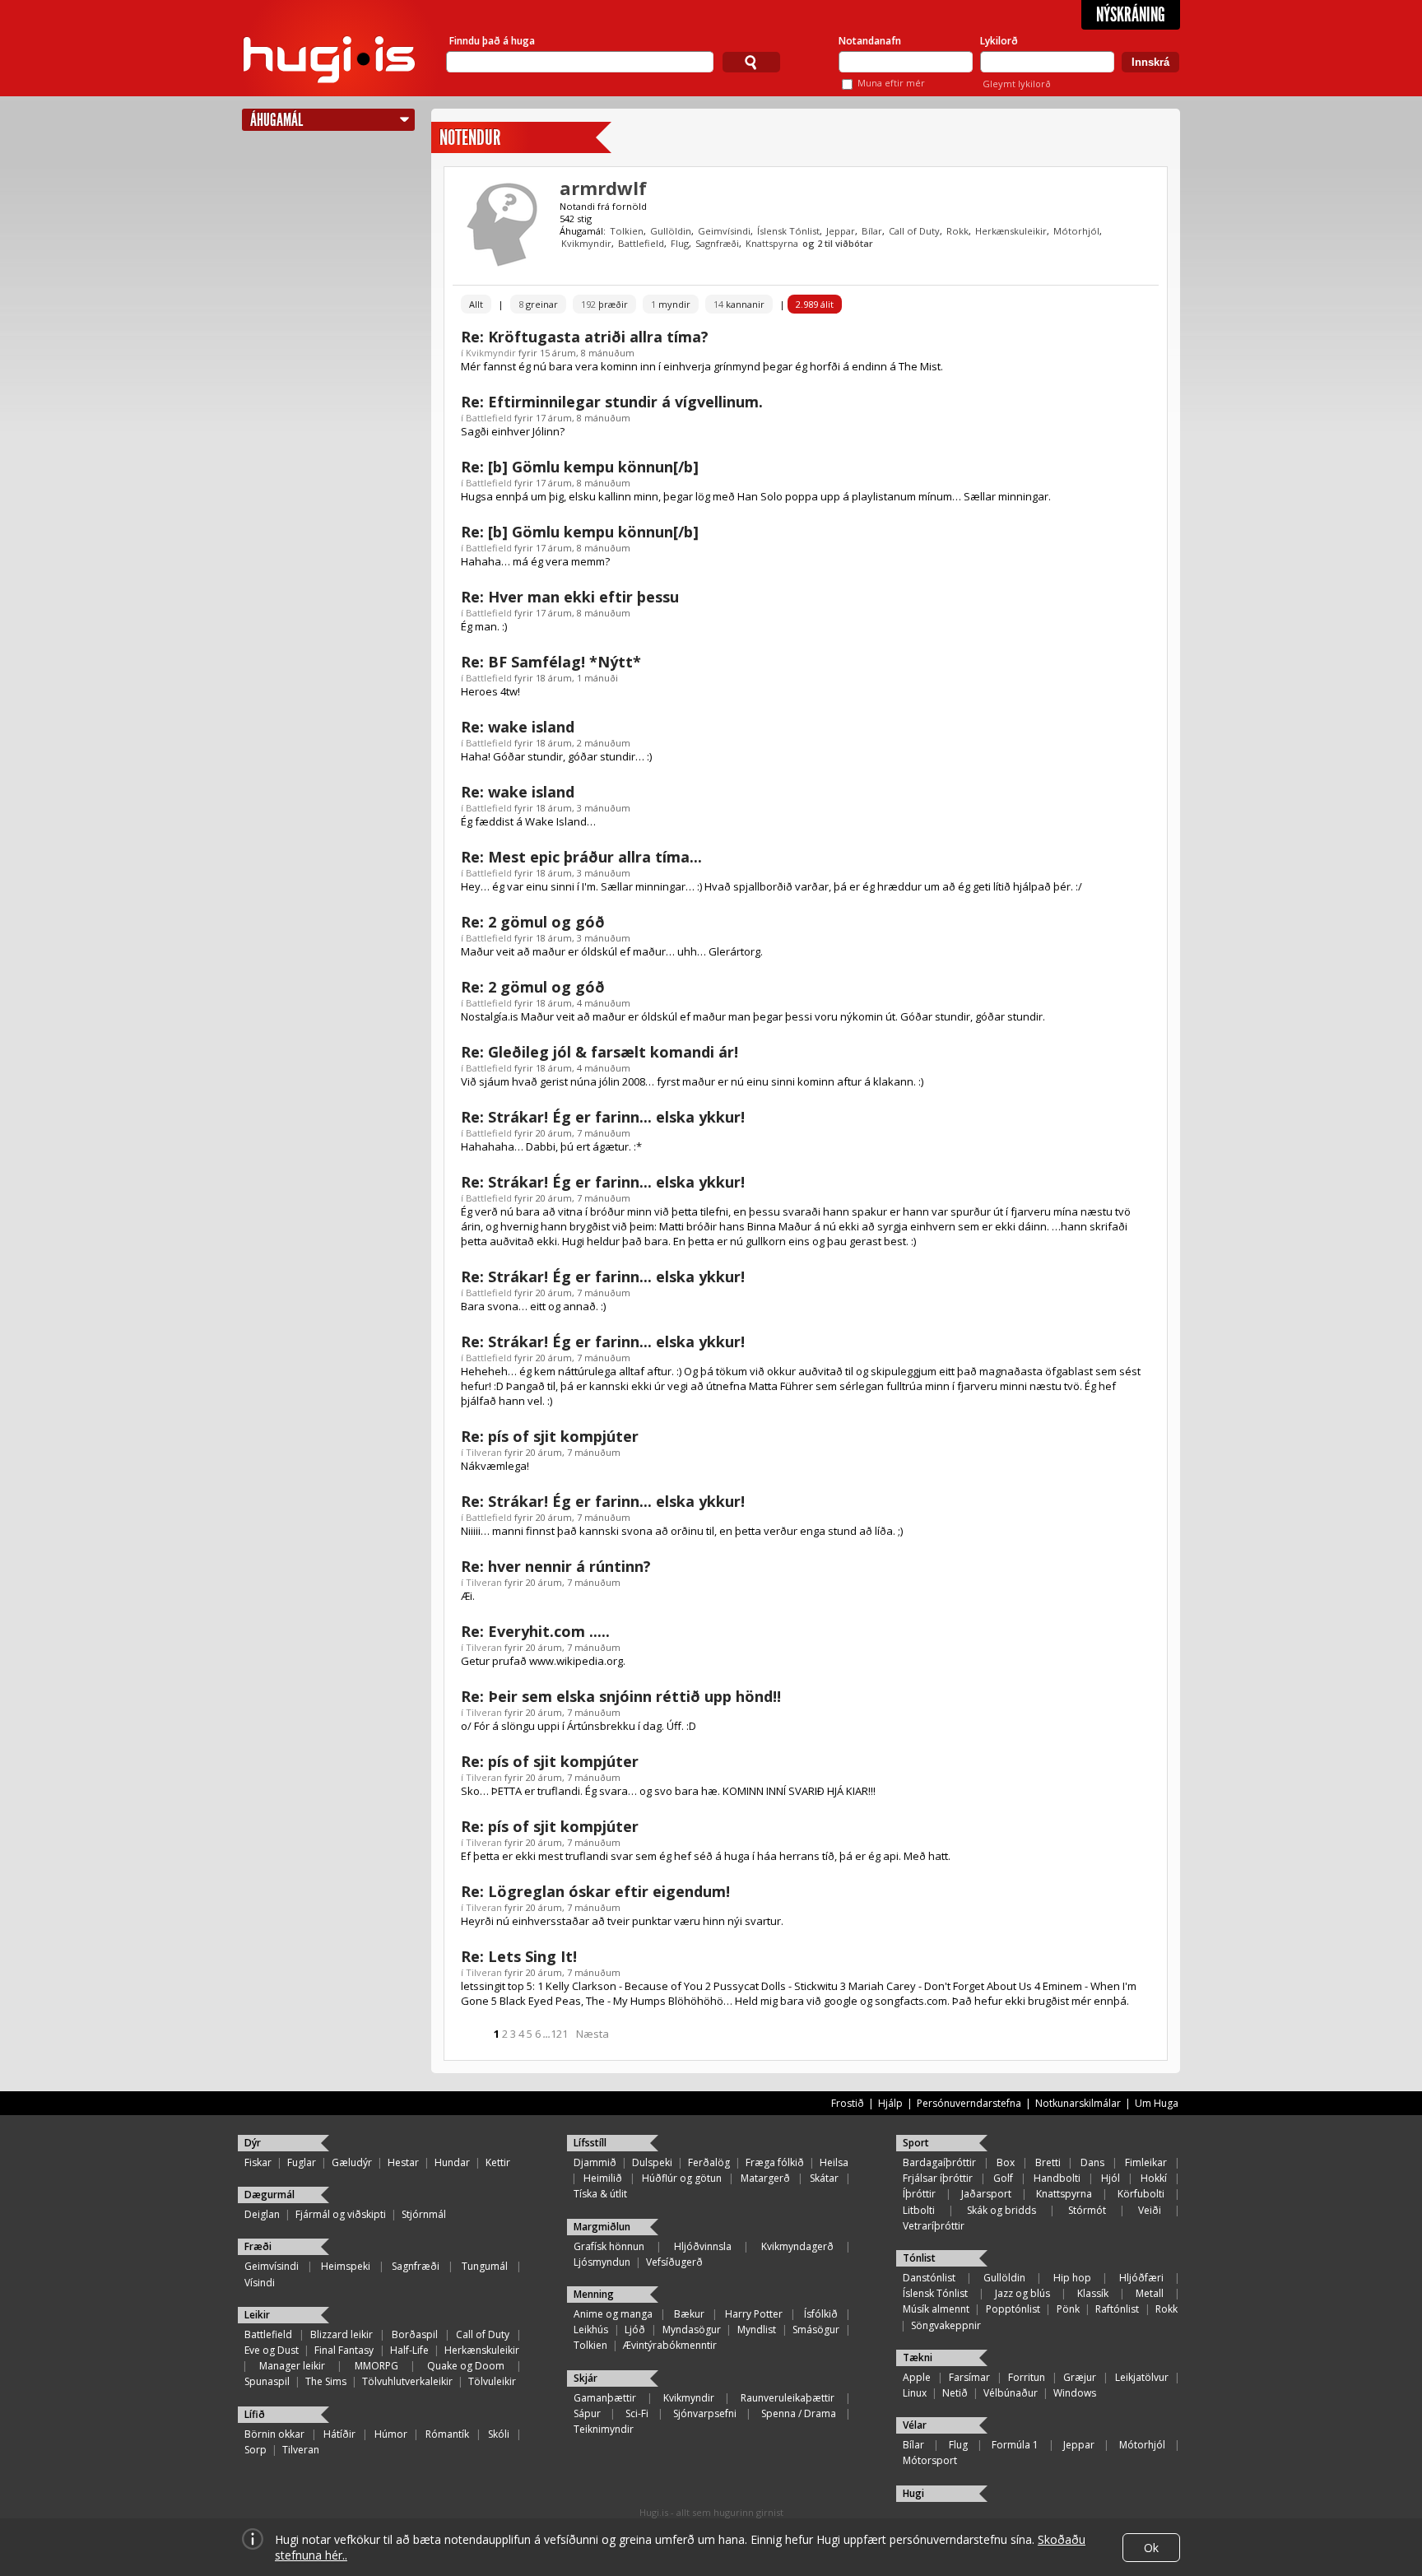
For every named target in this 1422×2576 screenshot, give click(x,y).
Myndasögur (692, 2330)
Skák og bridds (1001, 2210)
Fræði (258, 2246)
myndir (671, 304)
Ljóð (635, 2330)
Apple (917, 2377)
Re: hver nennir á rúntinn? (556, 1566)
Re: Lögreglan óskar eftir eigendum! (595, 1891)
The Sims (326, 2381)
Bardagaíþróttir (939, 2162)
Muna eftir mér (891, 83)
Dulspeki (652, 2162)
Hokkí (1154, 2178)
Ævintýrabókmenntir (670, 2345)
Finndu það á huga (492, 41)
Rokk (957, 231)
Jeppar (841, 231)
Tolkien (627, 231)
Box (1006, 2162)
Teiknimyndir (604, 2429)
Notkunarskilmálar (1078, 2103)
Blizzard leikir (342, 2334)
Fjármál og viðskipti (341, 2214)
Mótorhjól (1076, 231)
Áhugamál (276, 120)
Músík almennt (936, 2309)
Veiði (1150, 2210)
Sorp (256, 2450)
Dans (1092, 2162)
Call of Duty (914, 231)
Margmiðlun (602, 2227)
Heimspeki (346, 2266)
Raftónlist (1117, 2309)
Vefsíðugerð (674, 2262)
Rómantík (447, 2434)
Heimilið (603, 2178)
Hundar (452, 2162)
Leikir (257, 2315)
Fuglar (302, 2162)
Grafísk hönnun (609, 2246)
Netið (955, 2393)
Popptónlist (1013, 2309)
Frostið (848, 2103)
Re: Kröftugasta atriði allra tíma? (585, 337)
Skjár (586, 2378)
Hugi (913, 2493)
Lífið (255, 2414)
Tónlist (919, 2258)
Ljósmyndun (602, 2262)
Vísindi (260, 2283)
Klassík (1093, 2293)
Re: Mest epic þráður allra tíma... (581, 857)
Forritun (1027, 2377)
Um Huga (1157, 2103)
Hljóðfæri (1141, 2278)
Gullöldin (671, 231)
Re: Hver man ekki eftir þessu (570, 597)
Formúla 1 (1015, 2445)
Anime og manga (613, 2314)
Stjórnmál (424, 2214)
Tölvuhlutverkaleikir (407, 2381)
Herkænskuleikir (1011, 231)
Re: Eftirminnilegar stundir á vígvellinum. (612, 402)
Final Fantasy (344, 2350)
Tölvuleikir (492, 2381)
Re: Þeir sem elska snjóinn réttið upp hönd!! (621, 1696)
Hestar (403, 2162)
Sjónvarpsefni (705, 2413)
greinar (538, 304)
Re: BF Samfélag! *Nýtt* (551, 662)
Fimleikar (1146, 2162)
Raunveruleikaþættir (788, 2398)
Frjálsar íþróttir (938, 2178)
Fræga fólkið (775, 2162)
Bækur (689, 2314)
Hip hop (1072, 2278)
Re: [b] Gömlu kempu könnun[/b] (580, 467)
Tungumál (485, 2266)
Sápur (587, 2413)
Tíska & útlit (600, 2194)
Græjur (1080, 2377)
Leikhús (591, 2330)
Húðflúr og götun (682, 2178)
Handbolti (1057, 2178)
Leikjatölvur (1142, 2377)
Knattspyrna (772, 243)
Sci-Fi (637, 2413)
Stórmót (1087, 2210)
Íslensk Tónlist (788, 231)
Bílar (872, 231)
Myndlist (757, 2330)
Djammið (595, 2162)
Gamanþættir (605, 2398)
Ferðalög (709, 2162)
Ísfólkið (821, 2314)
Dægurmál (270, 2195)
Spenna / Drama (799, 2413)
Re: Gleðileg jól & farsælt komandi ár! (599, 1052)
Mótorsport (930, 2460)
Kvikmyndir (586, 243)
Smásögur (816, 2330)
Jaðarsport (986, 2194)
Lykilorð (999, 41)
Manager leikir (292, 2366)
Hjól (1111, 2178)
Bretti (1048, 2162)
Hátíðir (339, 2434)
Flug (680, 243)
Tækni (918, 2357)
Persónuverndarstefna (969, 2103)
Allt (476, 304)
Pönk (1068, 2309)
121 (559, 2034)
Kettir (498, 2162)
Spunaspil (267, 2381)
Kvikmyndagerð (797, 2246)
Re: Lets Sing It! (519, 1956)
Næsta (592, 2034)
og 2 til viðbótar (838, 243)
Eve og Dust (272, 2350)
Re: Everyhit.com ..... (535, 1631)
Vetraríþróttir (934, 2226)
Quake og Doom (466, 2366)
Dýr (253, 2143)
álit (815, 304)
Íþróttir (919, 2194)
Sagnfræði (717, 243)
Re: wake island (518, 727)
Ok (1151, 2548)
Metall (1150, 2293)
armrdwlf (603, 188)
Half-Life (409, 2350)
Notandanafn (870, 41)
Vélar (915, 2425)
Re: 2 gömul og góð (533, 922)
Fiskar (258, 2162)
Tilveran (484, 1452)
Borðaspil (415, 2334)
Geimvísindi (724, 231)
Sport (916, 2143)
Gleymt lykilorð (1017, 84)
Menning (594, 2294)
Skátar (824, 2178)
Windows (1075, 2393)
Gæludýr (352, 2162)
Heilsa (834, 2162)
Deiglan (262, 2214)
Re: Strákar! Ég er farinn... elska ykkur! (603, 1117)
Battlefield (641, 243)
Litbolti (919, 2210)
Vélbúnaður (1011, 2393)
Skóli (499, 2434)
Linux (915, 2393)
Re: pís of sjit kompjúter (550, 1436)
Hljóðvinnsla (703, 2246)
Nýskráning (1131, 15)
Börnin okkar (274, 2434)
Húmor (391, 2434)
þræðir (604, 304)
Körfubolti (1141, 2194)
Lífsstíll (590, 2143)
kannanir (739, 304)
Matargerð (765, 2178)
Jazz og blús (1022, 2293)
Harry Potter (754, 2314)
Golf (1003, 2178)
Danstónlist (929, 2278)
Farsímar (969, 2377)
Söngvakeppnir (946, 2325)
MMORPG (376, 2366)
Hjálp (890, 2103)
